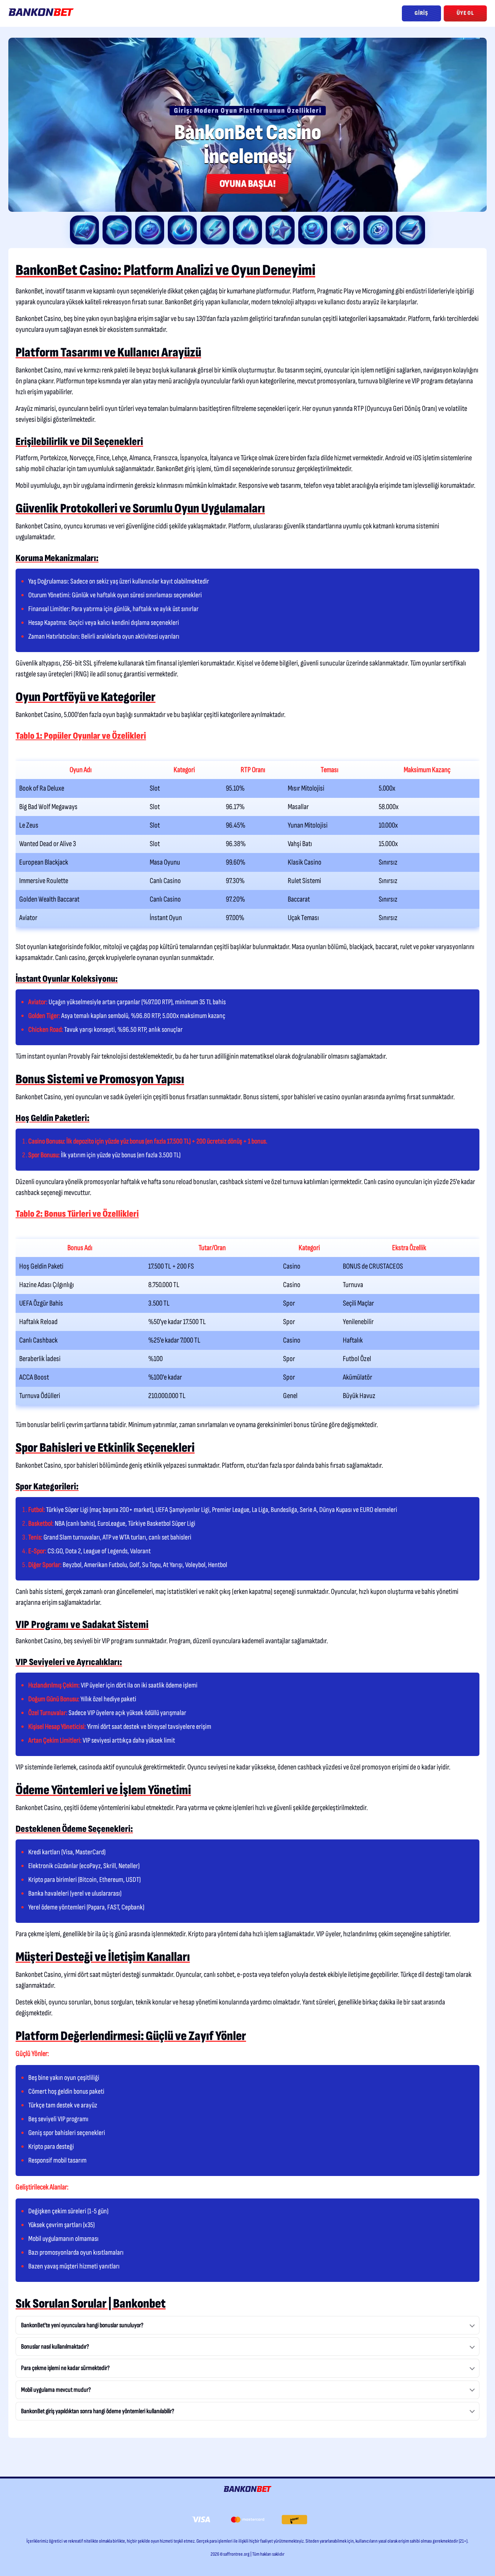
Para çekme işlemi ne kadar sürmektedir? (65, 2368)
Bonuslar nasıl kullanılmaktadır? (55, 2347)
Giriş (421, 13)
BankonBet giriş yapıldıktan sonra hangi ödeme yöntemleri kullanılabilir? (98, 2411)
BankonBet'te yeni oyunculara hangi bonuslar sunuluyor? (82, 2325)
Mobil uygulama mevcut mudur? (56, 2390)
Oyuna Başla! (247, 184)
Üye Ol (465, 13)
